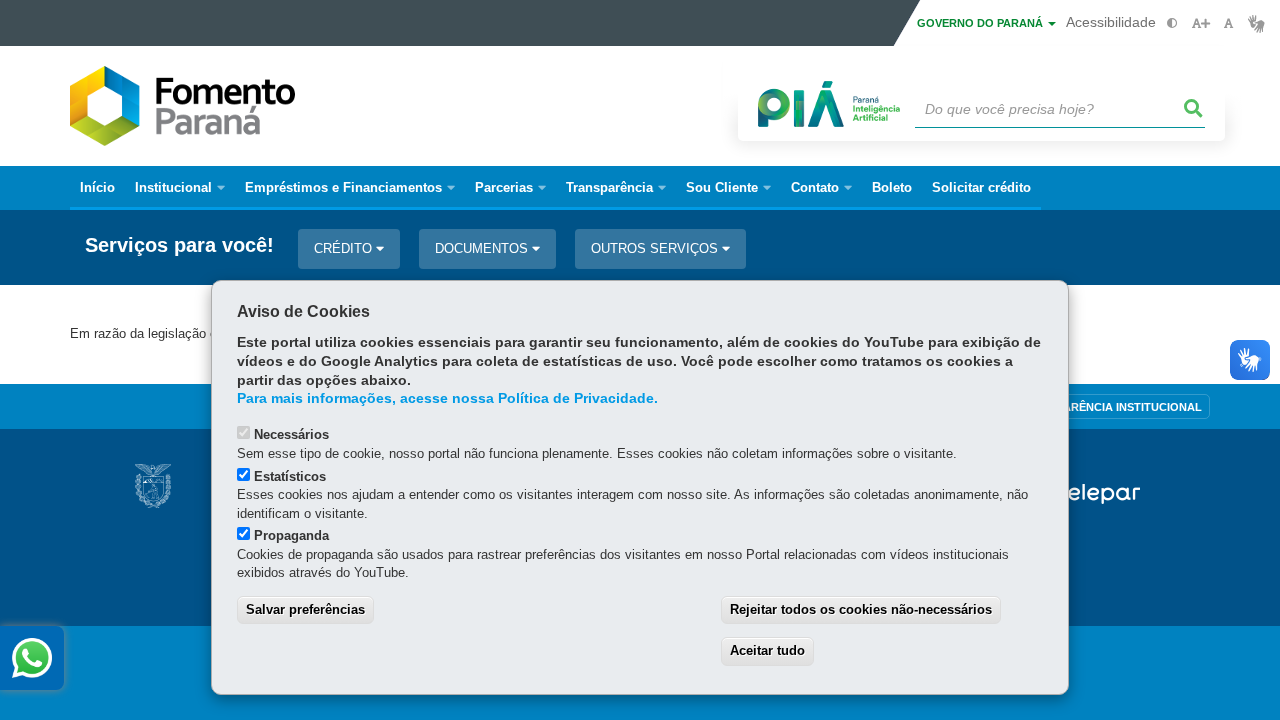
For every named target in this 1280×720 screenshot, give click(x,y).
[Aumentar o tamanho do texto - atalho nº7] (1200, 23)
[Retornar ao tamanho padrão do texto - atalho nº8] (1228, 23)
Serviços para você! (179, 245)
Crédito (345, 248)
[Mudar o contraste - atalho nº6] (1172, 23)
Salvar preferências (305, 609)
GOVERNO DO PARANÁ (981, 23)
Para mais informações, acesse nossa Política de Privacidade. (447, 398)
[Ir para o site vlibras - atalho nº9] (1256, 23)
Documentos (483, 248)
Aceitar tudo (767, 650)
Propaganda (291, 535)
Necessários (291, 434)
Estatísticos (290, 476)
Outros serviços (656, 248)
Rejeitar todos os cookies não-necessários (861, 609)
